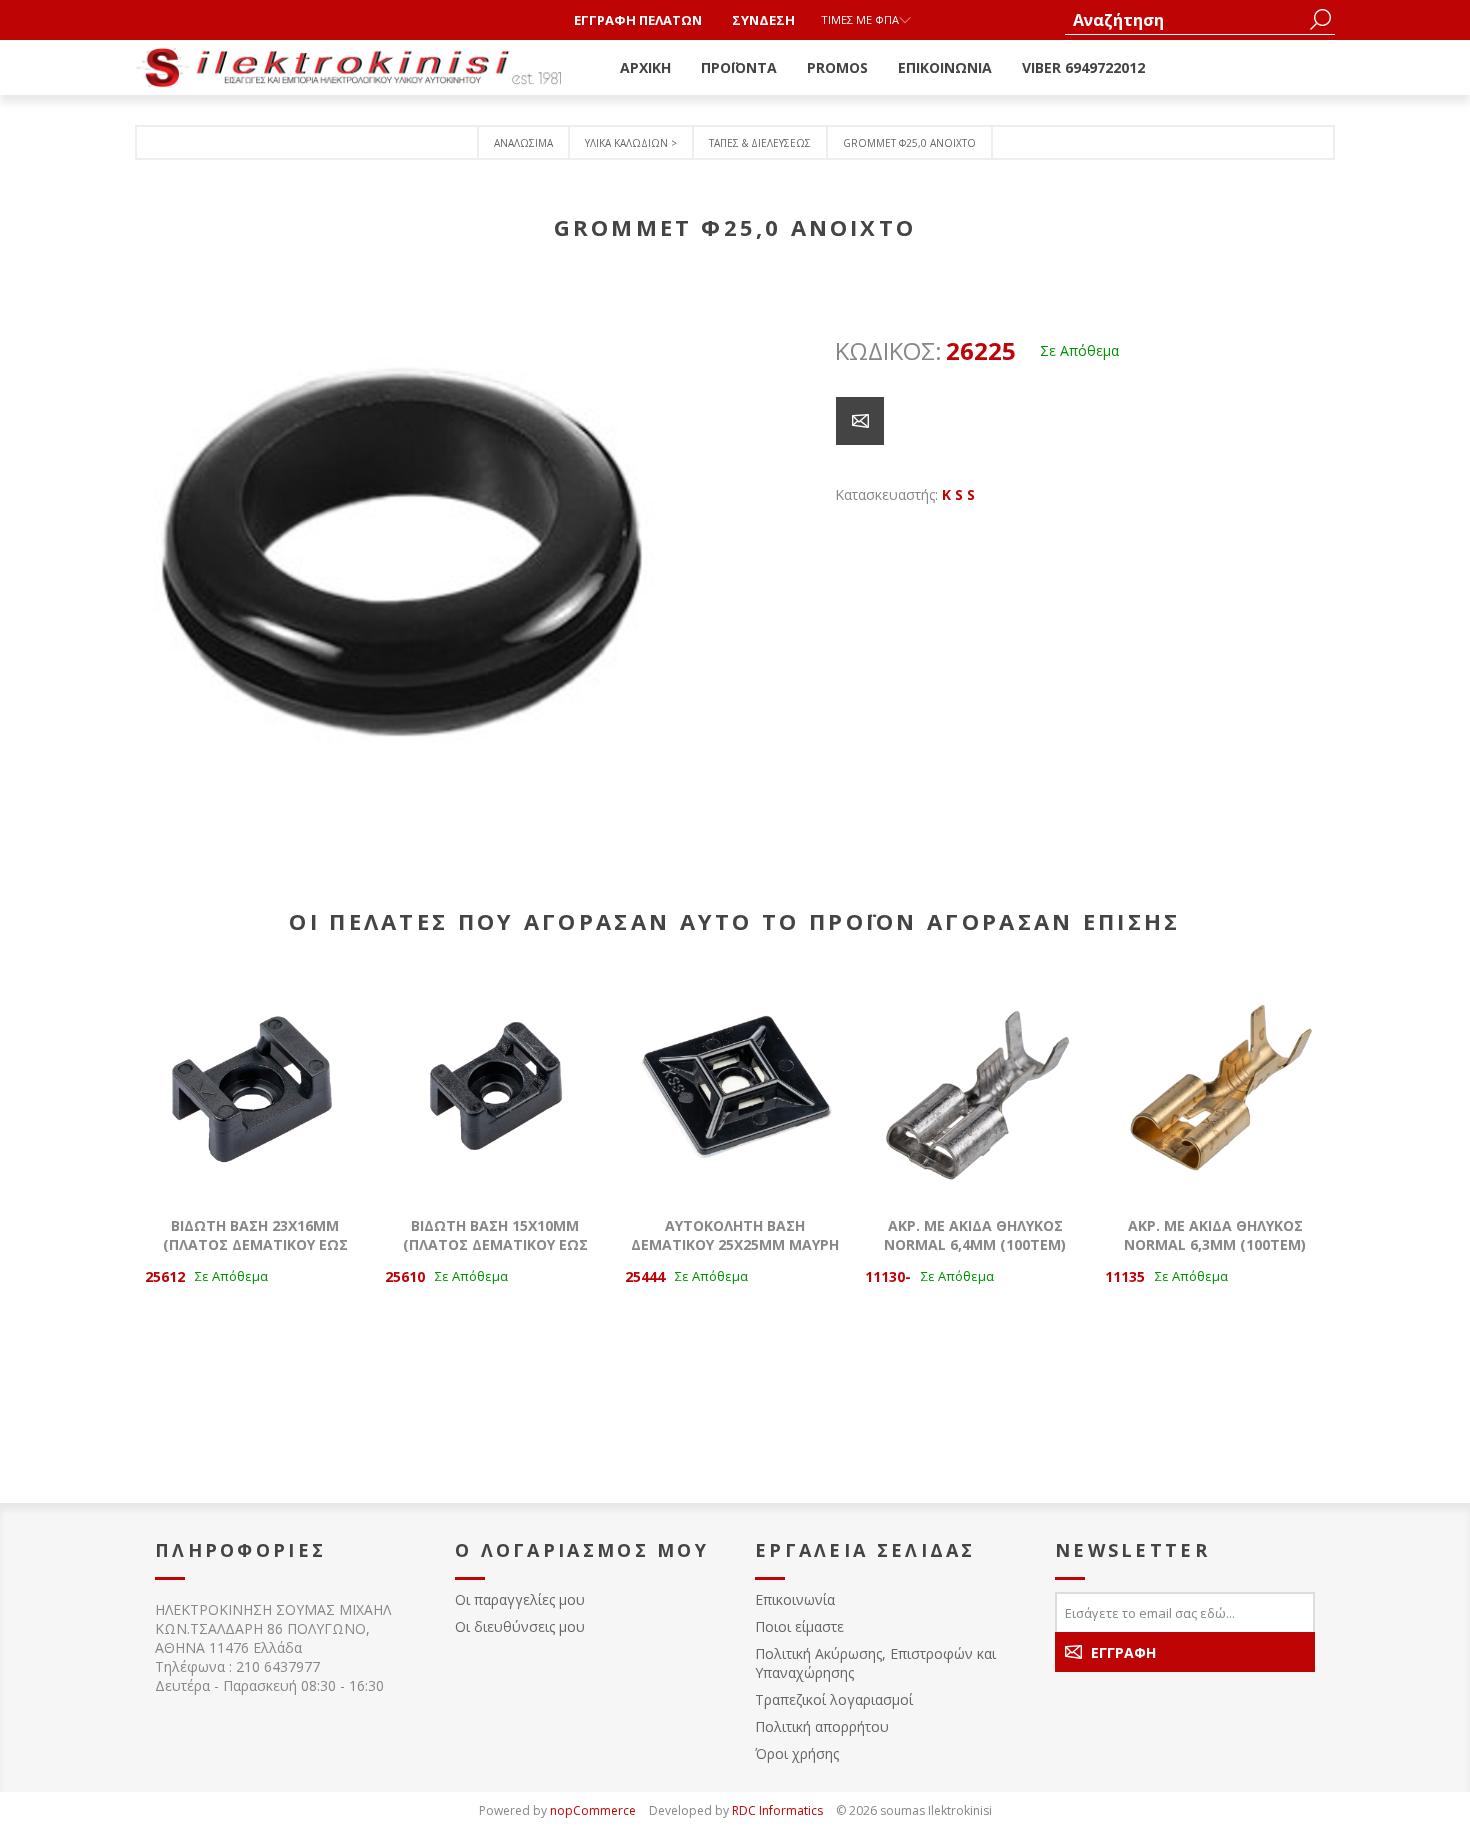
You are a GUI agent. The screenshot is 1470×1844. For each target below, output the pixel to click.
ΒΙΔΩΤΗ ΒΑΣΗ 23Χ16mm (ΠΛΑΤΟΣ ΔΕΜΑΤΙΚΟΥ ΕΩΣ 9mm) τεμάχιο (255, 1244)
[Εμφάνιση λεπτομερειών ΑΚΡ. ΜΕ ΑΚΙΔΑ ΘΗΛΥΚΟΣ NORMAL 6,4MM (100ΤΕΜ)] (975, 1086)
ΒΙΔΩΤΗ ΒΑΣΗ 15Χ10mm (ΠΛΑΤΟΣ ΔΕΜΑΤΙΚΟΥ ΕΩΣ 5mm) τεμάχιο (495, 1244)
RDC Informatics (777, 1810)
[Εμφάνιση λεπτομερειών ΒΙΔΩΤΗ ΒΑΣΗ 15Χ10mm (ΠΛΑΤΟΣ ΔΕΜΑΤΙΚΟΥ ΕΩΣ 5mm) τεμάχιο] (495, 1086)
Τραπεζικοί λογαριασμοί (834, 1699)
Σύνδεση (763, 20)
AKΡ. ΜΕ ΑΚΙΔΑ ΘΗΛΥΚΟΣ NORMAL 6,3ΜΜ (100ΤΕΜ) (1215, 1235)
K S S (958, 494)
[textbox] (1185, 19)
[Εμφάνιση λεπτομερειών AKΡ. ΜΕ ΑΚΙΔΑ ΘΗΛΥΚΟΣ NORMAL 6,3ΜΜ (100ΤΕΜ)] (1215, 1086)
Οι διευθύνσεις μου (520, 1626)
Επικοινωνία (795, 1599)
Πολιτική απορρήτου (822, 1726)
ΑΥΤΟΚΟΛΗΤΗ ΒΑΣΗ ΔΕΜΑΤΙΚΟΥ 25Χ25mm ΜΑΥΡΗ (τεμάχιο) (735, 1244)
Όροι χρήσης (797, 1753)
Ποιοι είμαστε (799, 1626)
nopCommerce (593, 1810)
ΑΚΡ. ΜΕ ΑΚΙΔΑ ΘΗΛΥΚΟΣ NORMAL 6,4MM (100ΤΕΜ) (975, 1235)
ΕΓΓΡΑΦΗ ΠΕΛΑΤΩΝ (638, 20)
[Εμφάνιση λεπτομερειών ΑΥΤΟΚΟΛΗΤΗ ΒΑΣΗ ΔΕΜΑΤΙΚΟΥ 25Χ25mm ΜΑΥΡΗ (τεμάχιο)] (735, 1086)
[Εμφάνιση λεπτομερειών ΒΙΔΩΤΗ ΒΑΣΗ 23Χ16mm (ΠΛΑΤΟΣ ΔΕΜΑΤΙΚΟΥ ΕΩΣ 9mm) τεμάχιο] (255, 1086)
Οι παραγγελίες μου (520, 1599)
